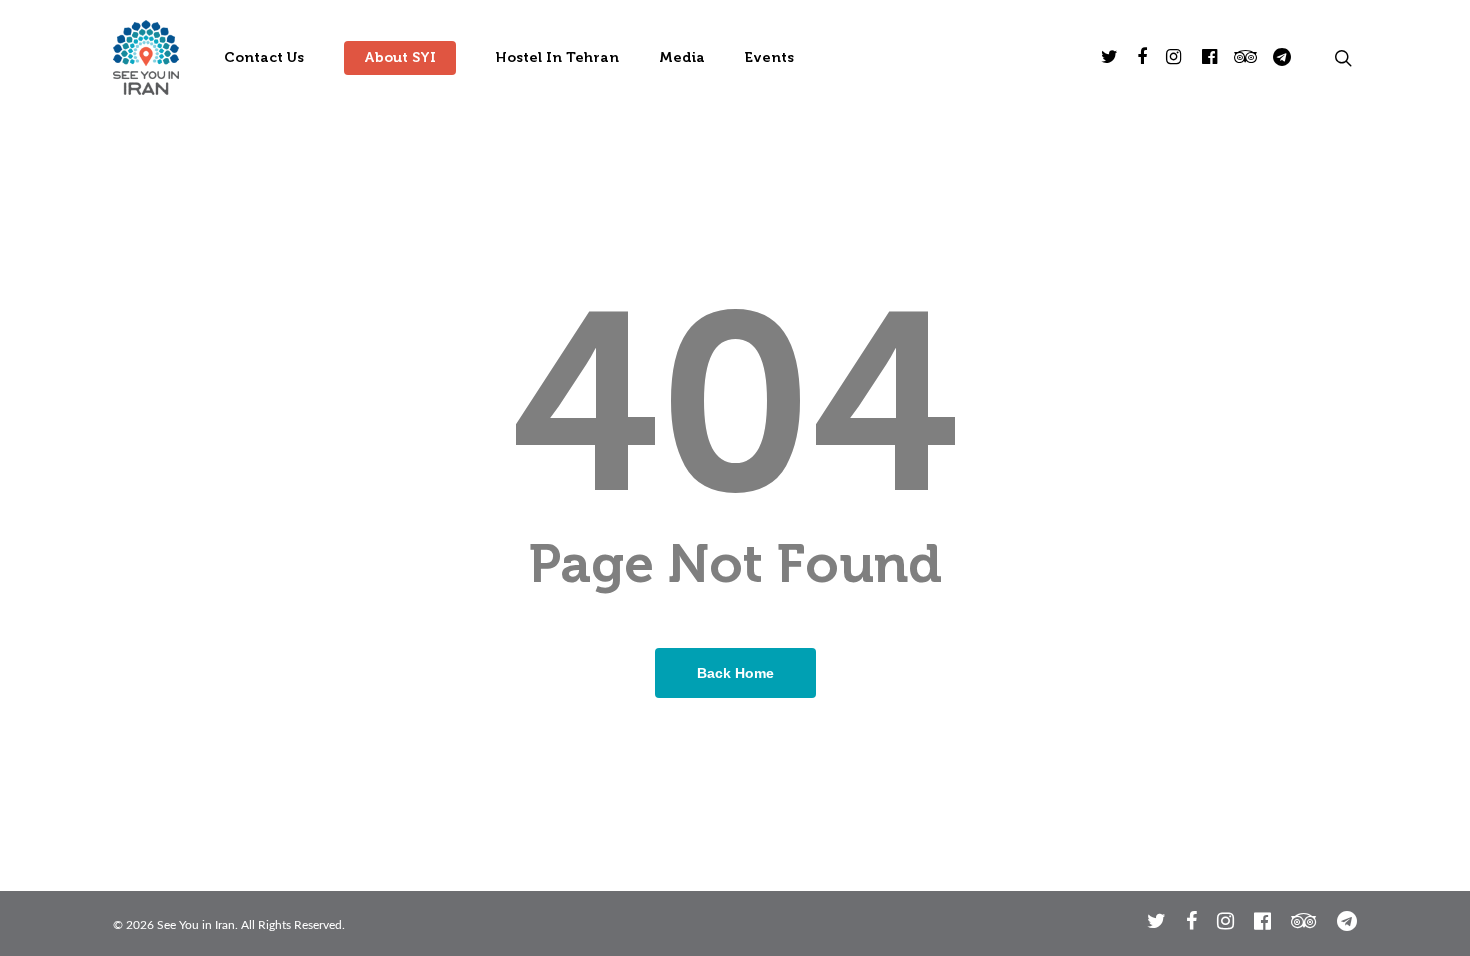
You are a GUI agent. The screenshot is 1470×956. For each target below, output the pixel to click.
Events (769, 58)
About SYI (400, 58)
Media (682, 58)
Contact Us (264, 58)
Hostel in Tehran (557, 58)
